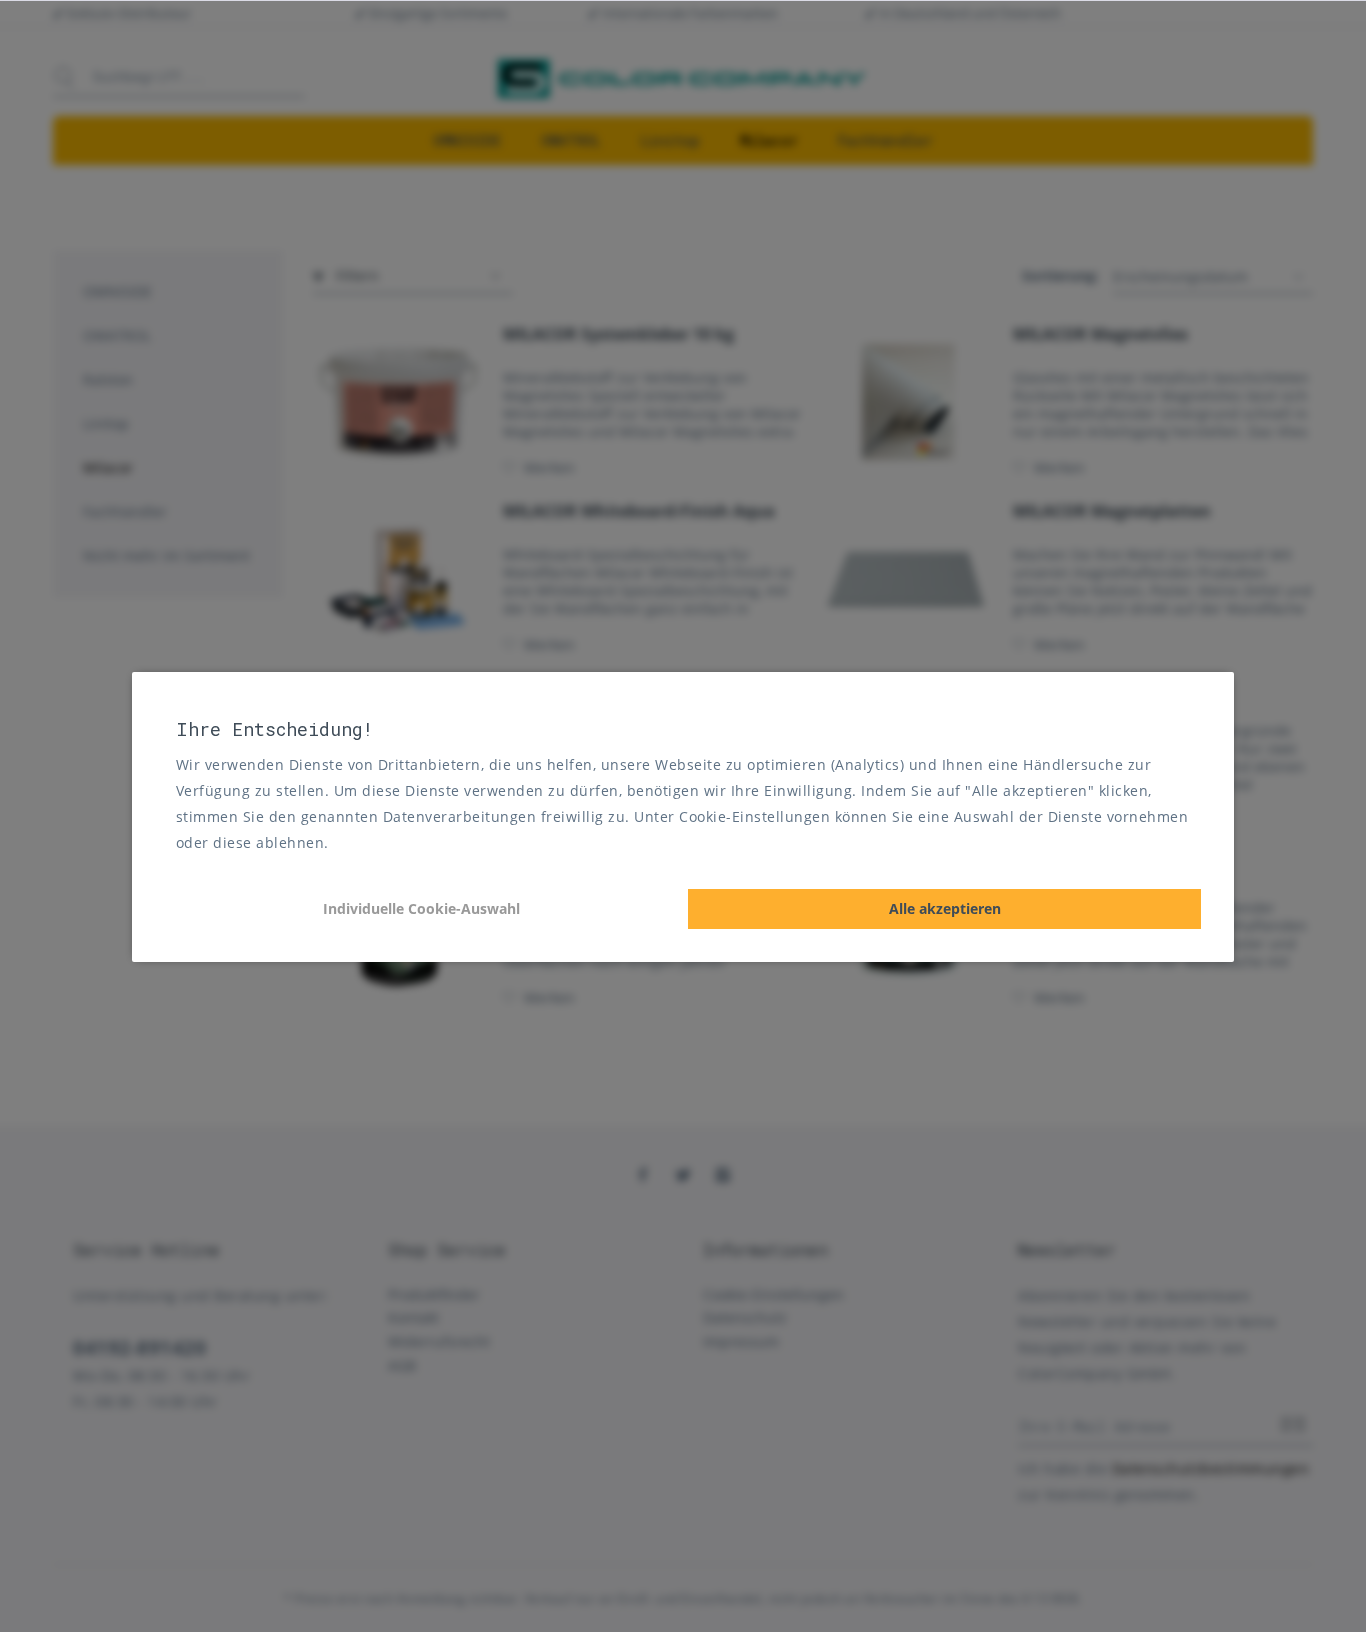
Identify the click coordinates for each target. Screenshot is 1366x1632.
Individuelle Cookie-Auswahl (421, 908)
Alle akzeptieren (945, 908)
